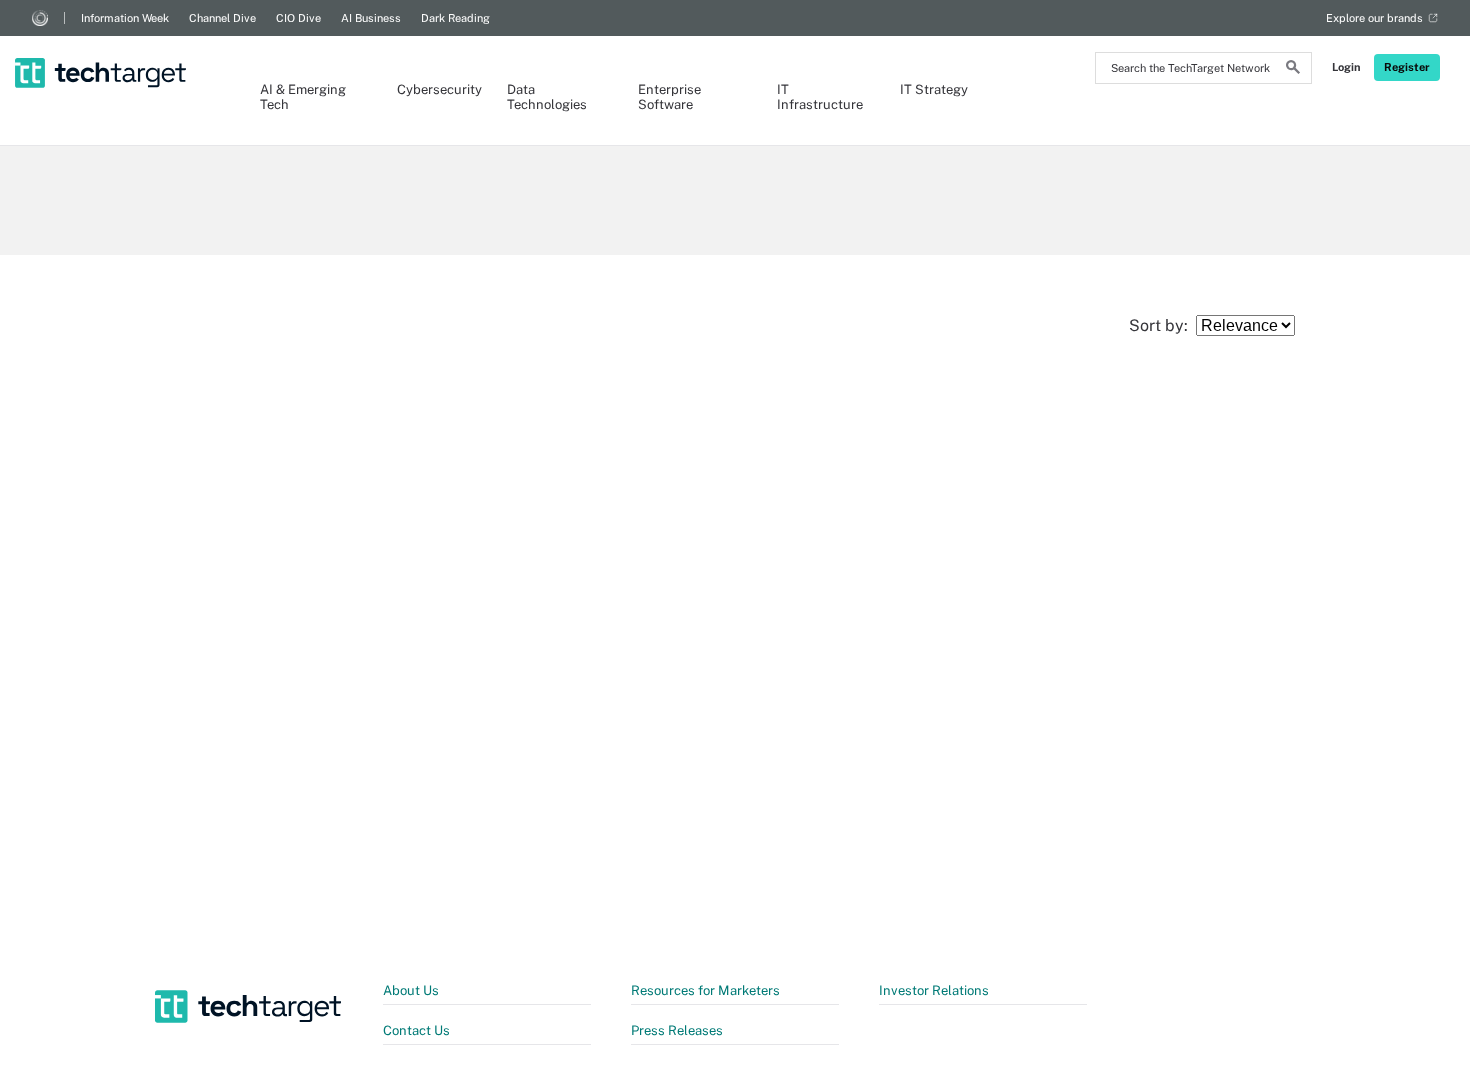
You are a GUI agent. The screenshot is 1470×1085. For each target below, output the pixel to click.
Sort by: (1162, 325)
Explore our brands (1374, 18)
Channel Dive (222, 18)
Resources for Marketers (705, 990)
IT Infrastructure (818, 97)
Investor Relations (934, 990)
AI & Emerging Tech (303, 97)
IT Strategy (934, 89)
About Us (411, 990)
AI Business (371, 18)
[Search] (1293, 70)
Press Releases (677, 1030)
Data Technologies (547, 97)
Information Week (125, 18)
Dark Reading (455, 18)
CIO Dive (298, 18)
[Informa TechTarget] (40, 18)
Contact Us (416, 1030)
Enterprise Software (669, 97)
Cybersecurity (432, 89)
